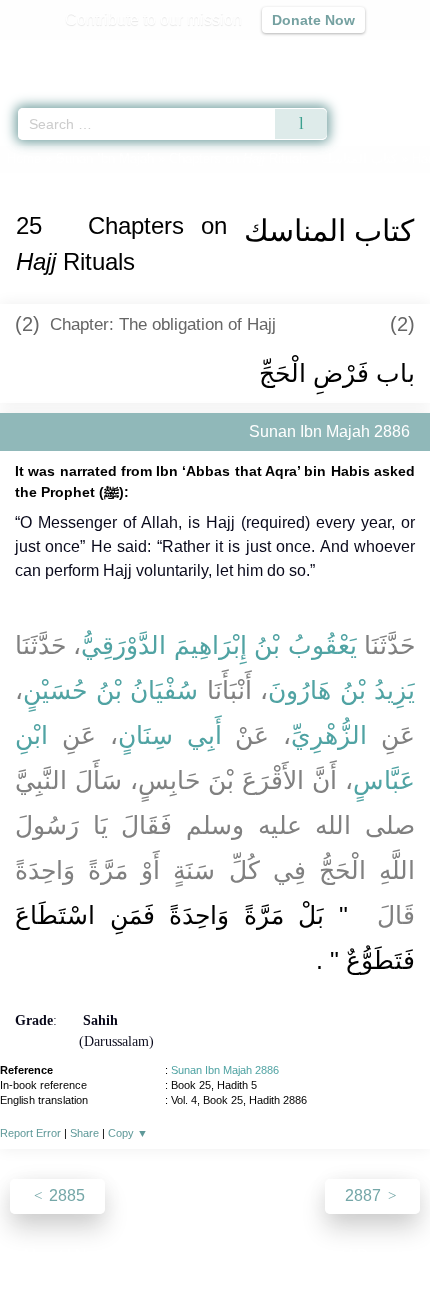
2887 (365, 1195)
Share (84, 1133)
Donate (383, 1255)
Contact (317, 1255)
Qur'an (135, 55)
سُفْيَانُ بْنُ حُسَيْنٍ (110, 690)
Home (24, 158)
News (95, 1255)
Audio (371, 55)
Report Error (30, 1133)
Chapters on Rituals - (285, 158)
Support (156, 1255)
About (42, 1255)
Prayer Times (291, 55)
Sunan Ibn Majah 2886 (225, 1070)
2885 (65, 1195)
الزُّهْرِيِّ (329, 735)
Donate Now (313, 20)
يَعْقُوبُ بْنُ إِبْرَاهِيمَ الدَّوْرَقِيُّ (218, 645)
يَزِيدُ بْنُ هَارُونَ (341, 690)
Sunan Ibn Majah (105, 158)
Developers (237, 1255)
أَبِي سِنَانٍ (170, 735)
